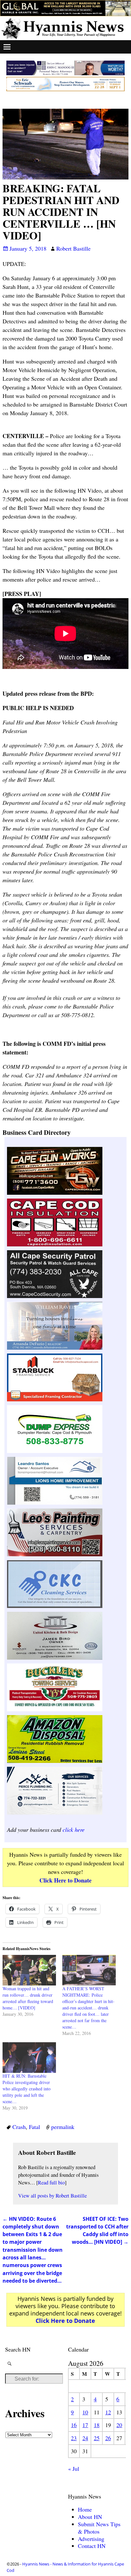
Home (85, 2509)
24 (85, 2438)
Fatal (34, 2127)
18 (97, 2425)
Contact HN (92, 2546)
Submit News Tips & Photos (99, 2528)
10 (85, 2412)
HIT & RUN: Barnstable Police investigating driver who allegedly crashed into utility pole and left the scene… (27, 2089)
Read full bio (51, 2183)
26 (108, 2438)
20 (119, 2425)
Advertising (91, 2539)
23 (74, 2438)
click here (74, 1830)
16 (74, 2425)
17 (85, 2425)
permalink (63, 2127)
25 (97, 2438)
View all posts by (52, 2196)
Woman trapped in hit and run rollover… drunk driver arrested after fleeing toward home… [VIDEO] (28, 1998)
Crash (19, 2127)
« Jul (74, 2469)
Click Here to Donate (65, 1880)
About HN (90, 2517)
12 (108, 2412)
